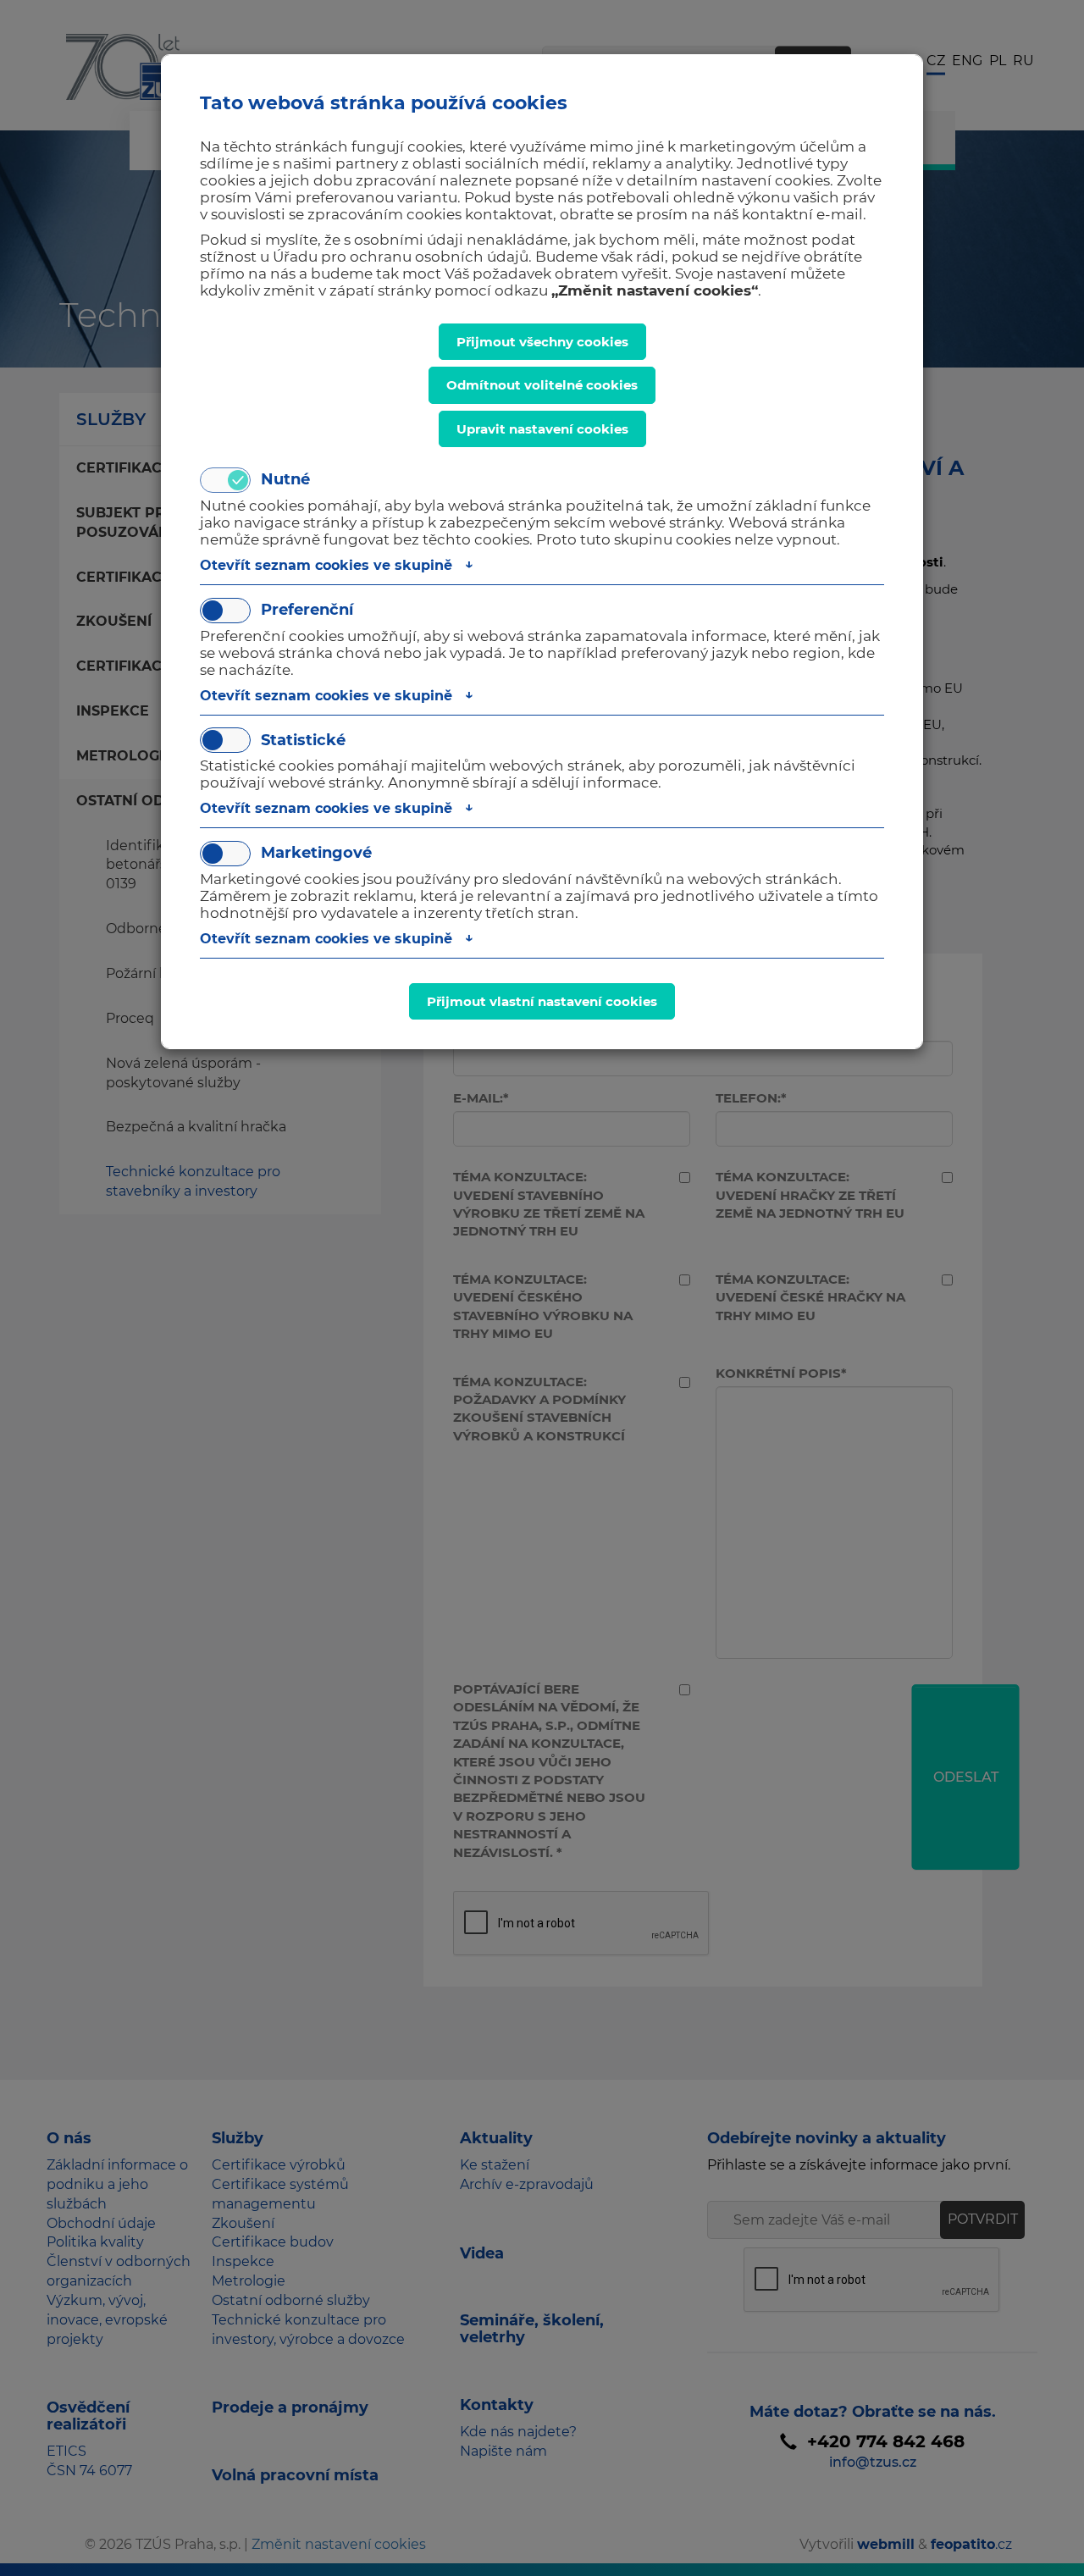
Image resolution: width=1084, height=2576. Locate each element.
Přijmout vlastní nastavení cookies (542, 1001)
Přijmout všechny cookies (542, 342)
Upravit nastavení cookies (542, 429)
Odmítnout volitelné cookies (542, 385)
